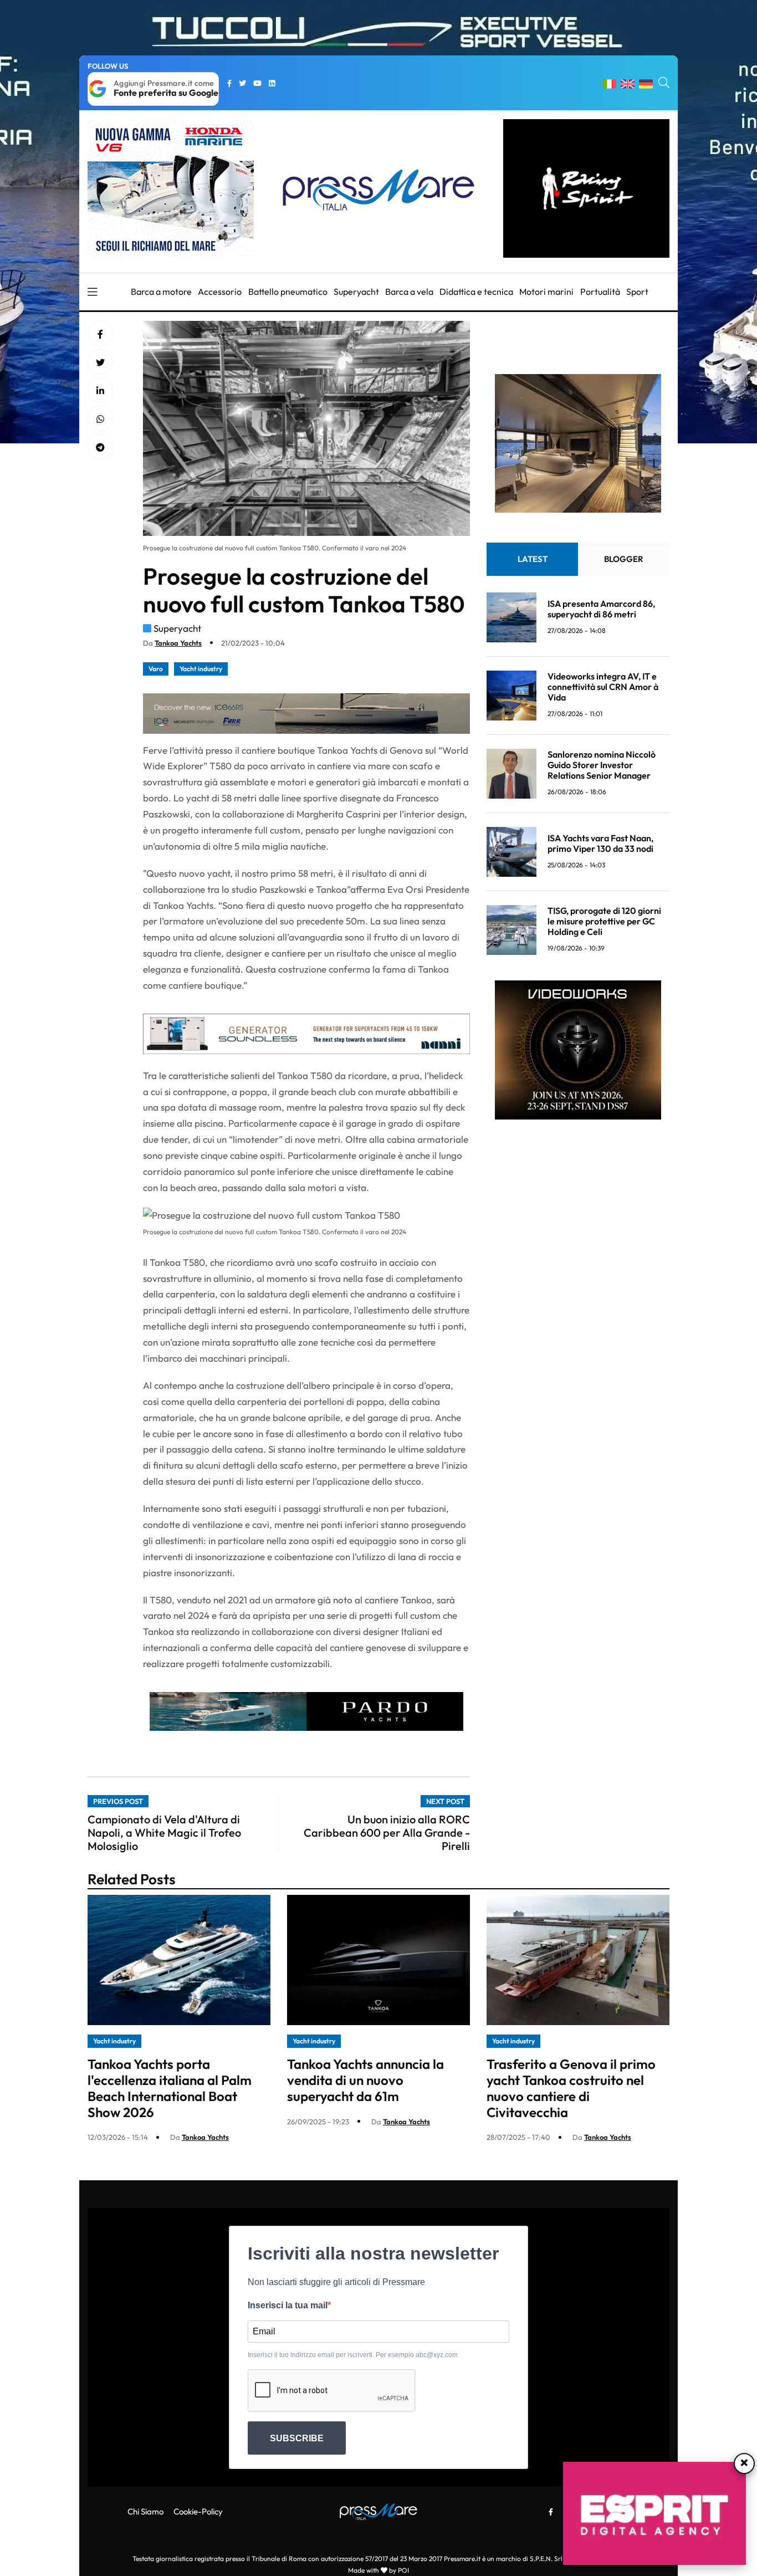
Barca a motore (161, 292)
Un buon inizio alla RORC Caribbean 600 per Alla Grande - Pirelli (387, 1833)
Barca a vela (409, 292)
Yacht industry (201, 669)
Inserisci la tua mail (288, 2305)
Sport (637, 292)
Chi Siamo (145, 2511)
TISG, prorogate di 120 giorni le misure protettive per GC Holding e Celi (604, 921)
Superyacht (356, 292)
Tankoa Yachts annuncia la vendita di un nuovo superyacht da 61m (365, 2080)
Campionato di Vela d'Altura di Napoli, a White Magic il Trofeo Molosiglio (164, 1833)
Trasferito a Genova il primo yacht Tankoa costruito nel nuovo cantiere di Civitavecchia (571, 2088)
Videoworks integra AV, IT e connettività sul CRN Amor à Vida (603, 687)
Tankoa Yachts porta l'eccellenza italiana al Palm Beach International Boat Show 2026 (170, 2088)
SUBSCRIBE (297, 2438)
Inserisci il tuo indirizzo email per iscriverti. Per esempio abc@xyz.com (353, 2355)
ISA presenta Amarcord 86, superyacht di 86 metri (601, 608)
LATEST (533, 559)
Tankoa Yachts (178, 643)
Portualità (600, 292)
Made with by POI (378, 2570)
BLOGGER (624, 559)
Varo (156, 669)
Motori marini (546, 292)
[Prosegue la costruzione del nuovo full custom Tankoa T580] (100, 391)
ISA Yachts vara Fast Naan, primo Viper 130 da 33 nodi (600, 843)
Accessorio (220, 292)
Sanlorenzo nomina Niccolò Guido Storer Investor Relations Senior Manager (602, 765)
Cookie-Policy (198, 2511)
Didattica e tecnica (476, 292)
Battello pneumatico (288, 292)
